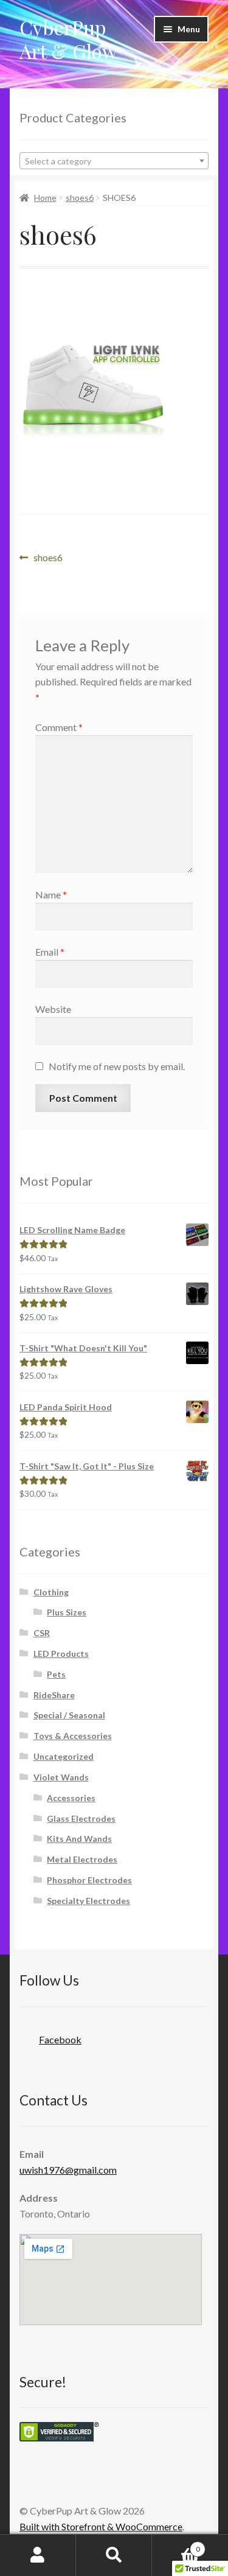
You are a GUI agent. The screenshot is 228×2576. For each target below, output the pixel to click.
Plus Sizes (67, 1612)
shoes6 (80, 198)
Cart (176, 2545)
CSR (42, 1633)
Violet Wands (61, 1777)
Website (53, 1009)
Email (50, 952)
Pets (56, 1674)
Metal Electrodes (82, 1859)
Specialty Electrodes (88, 1901)
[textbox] (114, 161)
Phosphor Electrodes (89, 1880)
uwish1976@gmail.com (68, 2170)
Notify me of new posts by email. (117, 1066)
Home (45, 198)
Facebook (60, 2039)
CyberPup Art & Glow (68, 39)
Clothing (51, 1592)
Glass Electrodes (81, 1818)
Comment (59, 727)
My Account (38, 2555)
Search (114, 2555)
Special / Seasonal (69, 1715)
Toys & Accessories (73, 1736)
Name (51, 894)
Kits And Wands (79, 1839)
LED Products (61, 1654)
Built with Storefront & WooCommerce (101, 2526)
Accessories (71, 1798)
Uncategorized (64, 1756)
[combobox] (114, 161)
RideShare (54, 1695)
